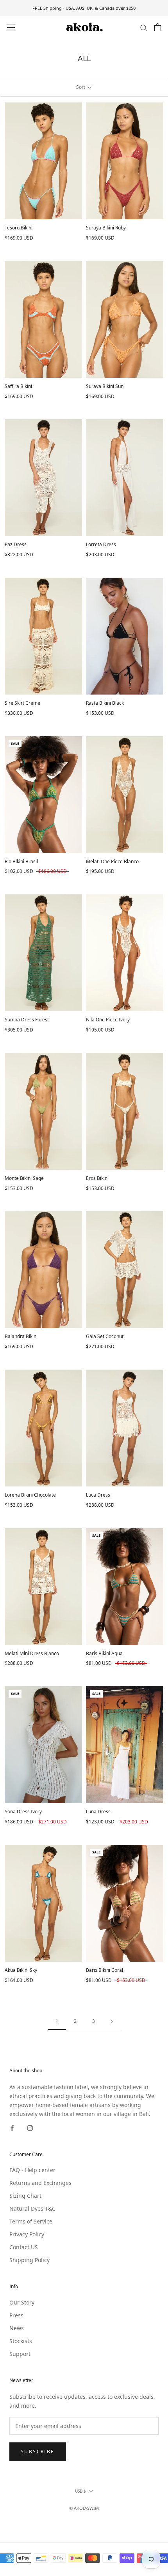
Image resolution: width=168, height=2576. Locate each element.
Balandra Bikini (21, 1336)
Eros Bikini (97, 1178)
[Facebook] (12, 2127)
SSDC (97, 2517)
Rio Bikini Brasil (21, 861)
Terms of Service (31, 2221)
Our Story (22, 2302)
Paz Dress (16, 544)
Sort (81, 87)
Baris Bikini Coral (105, 1970)
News (17, 2328)
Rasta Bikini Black (105, 703)
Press (16, 2315)
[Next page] (112, 2021)
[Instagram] (30, 2127)
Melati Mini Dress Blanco (32, 1653)
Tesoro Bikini (19, 228)
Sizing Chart (25, 2196)
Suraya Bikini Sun (105, 386)
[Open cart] (158, 27)
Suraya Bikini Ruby (106, 228)
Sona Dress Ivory (23, 1812)
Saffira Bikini (18, 386)
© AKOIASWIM (84, 2508)
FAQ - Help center (32, 2170)
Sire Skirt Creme (22, 703)
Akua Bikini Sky (21, 1970)
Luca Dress (98, 1495)
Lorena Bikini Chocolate (30, 1495)
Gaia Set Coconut (105, 1336)
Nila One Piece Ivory (108, 1020)
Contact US (24, 2247)
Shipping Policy (29, 2260)
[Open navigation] (11, 27)
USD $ (80, 2491)
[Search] (144, 27)
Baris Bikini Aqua (104, 1653)
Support (20, 2354)
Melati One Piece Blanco (112, 861)
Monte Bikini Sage (24, 1178)
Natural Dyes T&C (32, 2208)
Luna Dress (98, 1812)
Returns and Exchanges (40, 2183)
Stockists (21, 2341)
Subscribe (38, 2452)
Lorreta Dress (101, 544)
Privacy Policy (27, 2234)
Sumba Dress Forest (27, 1020)
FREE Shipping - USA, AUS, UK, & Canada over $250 (84, 8)
